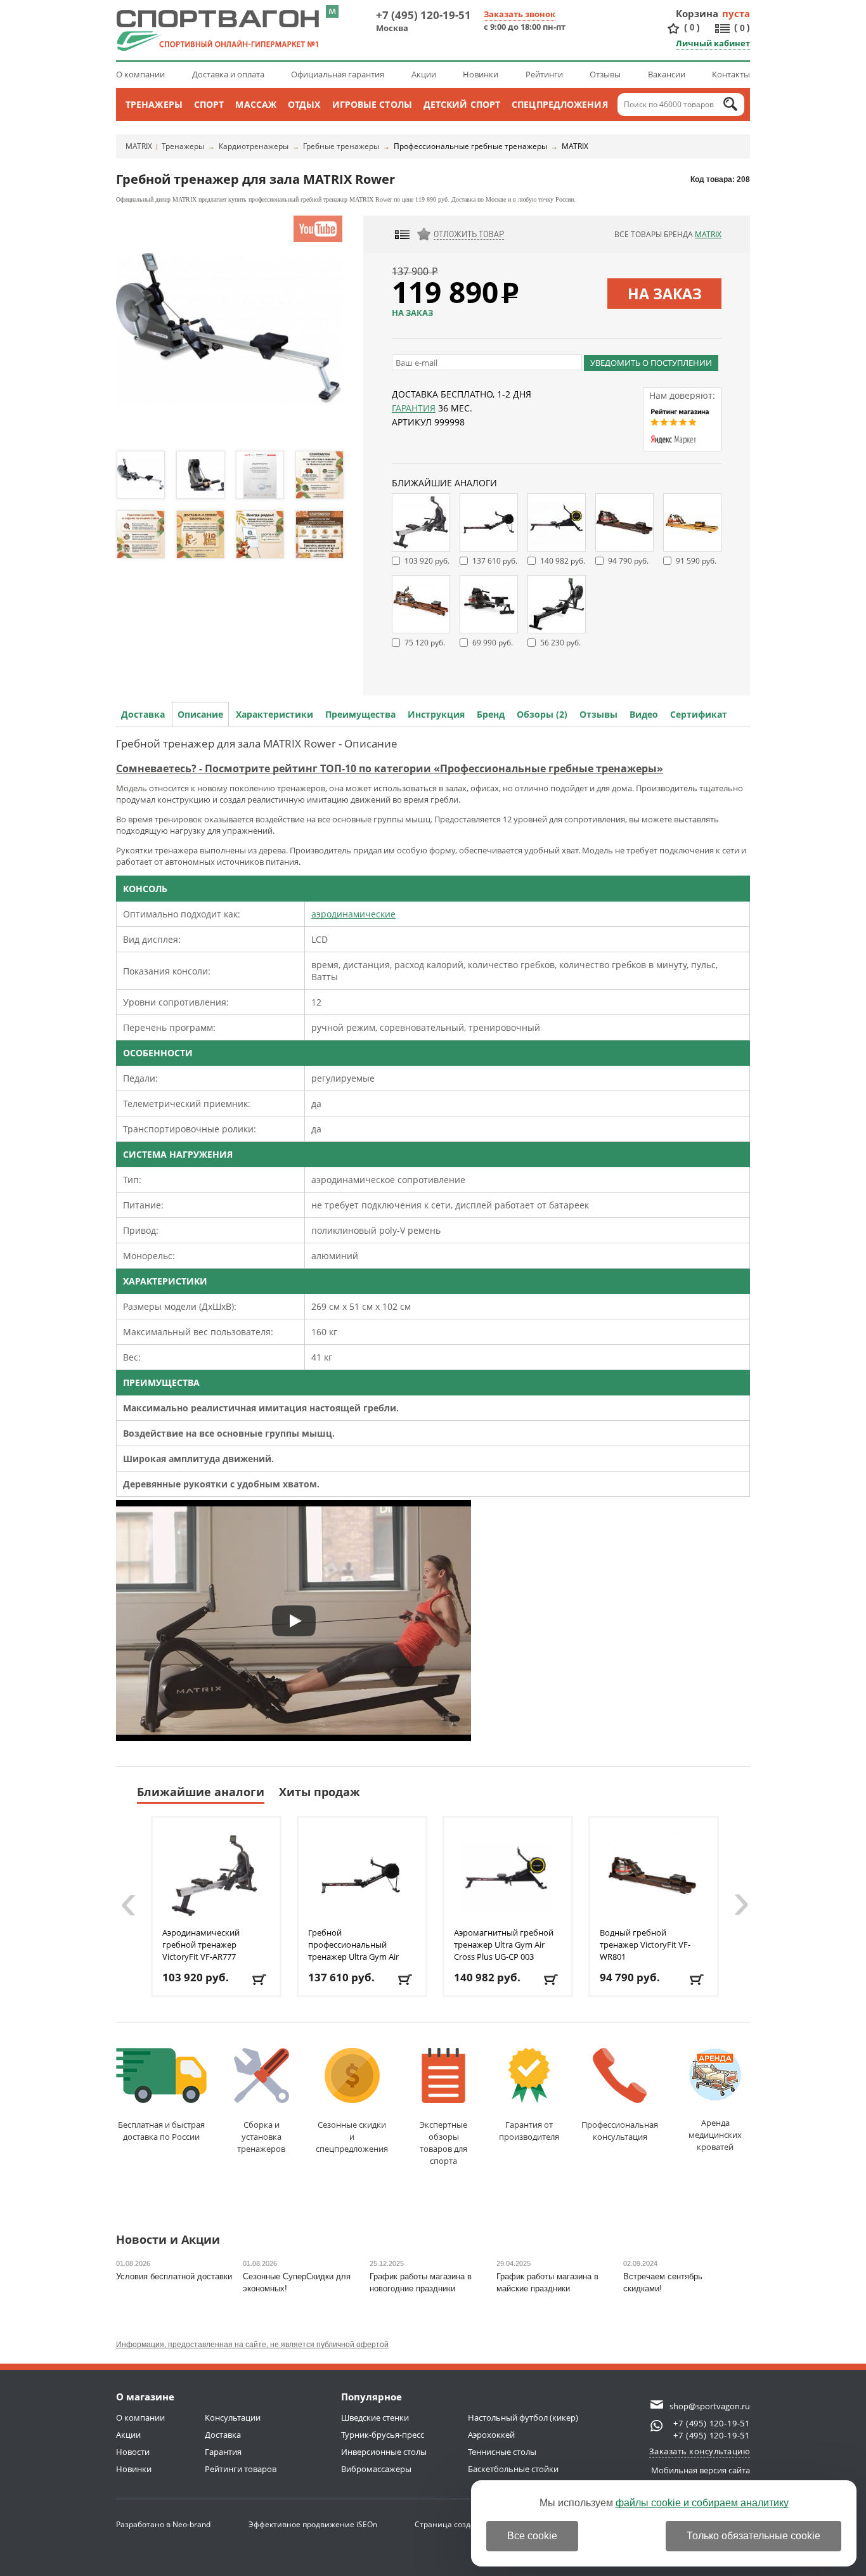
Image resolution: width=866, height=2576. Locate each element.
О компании (140, 74)
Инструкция (436, 714)
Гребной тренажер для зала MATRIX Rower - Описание (257, 743)
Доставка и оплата (228, 74)
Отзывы (605, 74)
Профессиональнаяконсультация (620, 2131)
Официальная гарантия (338, 74)
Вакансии (667, 74)
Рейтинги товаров (241, 2469)
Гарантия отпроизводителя (529, 2131)
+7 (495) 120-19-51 (423, 15)
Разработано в (163, 2524)
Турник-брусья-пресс (383, 2435)
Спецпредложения (560, 104)
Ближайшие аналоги (201, 1792)
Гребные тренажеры (341, 146)
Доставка (143, 714)
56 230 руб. (560, 643)
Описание (200, 714)
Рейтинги (544, 74)
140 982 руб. (563, 561)
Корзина (697, 13)
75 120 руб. (425, 643)
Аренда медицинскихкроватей (715, 2135)
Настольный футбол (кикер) (523, 2417)
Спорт (209, 104)
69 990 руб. (493, 643)
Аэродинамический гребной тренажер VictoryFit (201, 1945)
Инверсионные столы (384, 2452)
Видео (644, 714)
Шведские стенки (375, 2417)
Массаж (256, 104)
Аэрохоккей (491, 2435)
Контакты (731, 74)
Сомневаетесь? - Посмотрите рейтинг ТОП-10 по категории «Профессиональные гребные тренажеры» (390, 768)
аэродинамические (353, 914)
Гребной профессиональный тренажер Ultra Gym (353, 1951)
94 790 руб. (628, 561)
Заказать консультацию (700, 2451)
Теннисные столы (502, 2452)
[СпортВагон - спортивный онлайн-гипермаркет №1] (217, 30)
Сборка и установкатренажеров (261, 2137)
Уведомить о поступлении (651, 363)
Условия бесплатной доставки (174, 2276)
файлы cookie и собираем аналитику (702, 2503)
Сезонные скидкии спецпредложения (352, 2137)
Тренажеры (154, 104)
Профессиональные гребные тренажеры (470, 146)
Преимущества (360, 714)
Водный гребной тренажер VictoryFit (645, 1945)
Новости (133, 2452)
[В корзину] (260, 1980)
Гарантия (414, 408)
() (692, 27)
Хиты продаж (320, 1792)
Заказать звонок (520, 14)
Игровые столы (372, 104)
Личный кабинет (713, 43)
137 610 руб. (495, 561)
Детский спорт (462, 104)
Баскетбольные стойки (513, 2469)
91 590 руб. (696, 561)
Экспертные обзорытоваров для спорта (443, 2143)
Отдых (304, 104)
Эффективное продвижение (313, 2524)
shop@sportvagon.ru (710, 2406)
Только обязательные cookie (753, 2536)
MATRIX (139, 146)
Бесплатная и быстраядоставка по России (161, 2131)
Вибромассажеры (376, 2469)
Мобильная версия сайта (701, 2470)
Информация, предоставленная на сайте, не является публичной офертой (252, 2345)
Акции (424, 74)
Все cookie (532, 2536)
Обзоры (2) (542, 714)
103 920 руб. (427, 561)
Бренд (491, 714)
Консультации (233, 2417)
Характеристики (275, 714)
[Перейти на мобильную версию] (332, 11)
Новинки (481, 74)
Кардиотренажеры (254, 146)
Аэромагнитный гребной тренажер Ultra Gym (504, 1945)
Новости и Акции (168, 2240)
